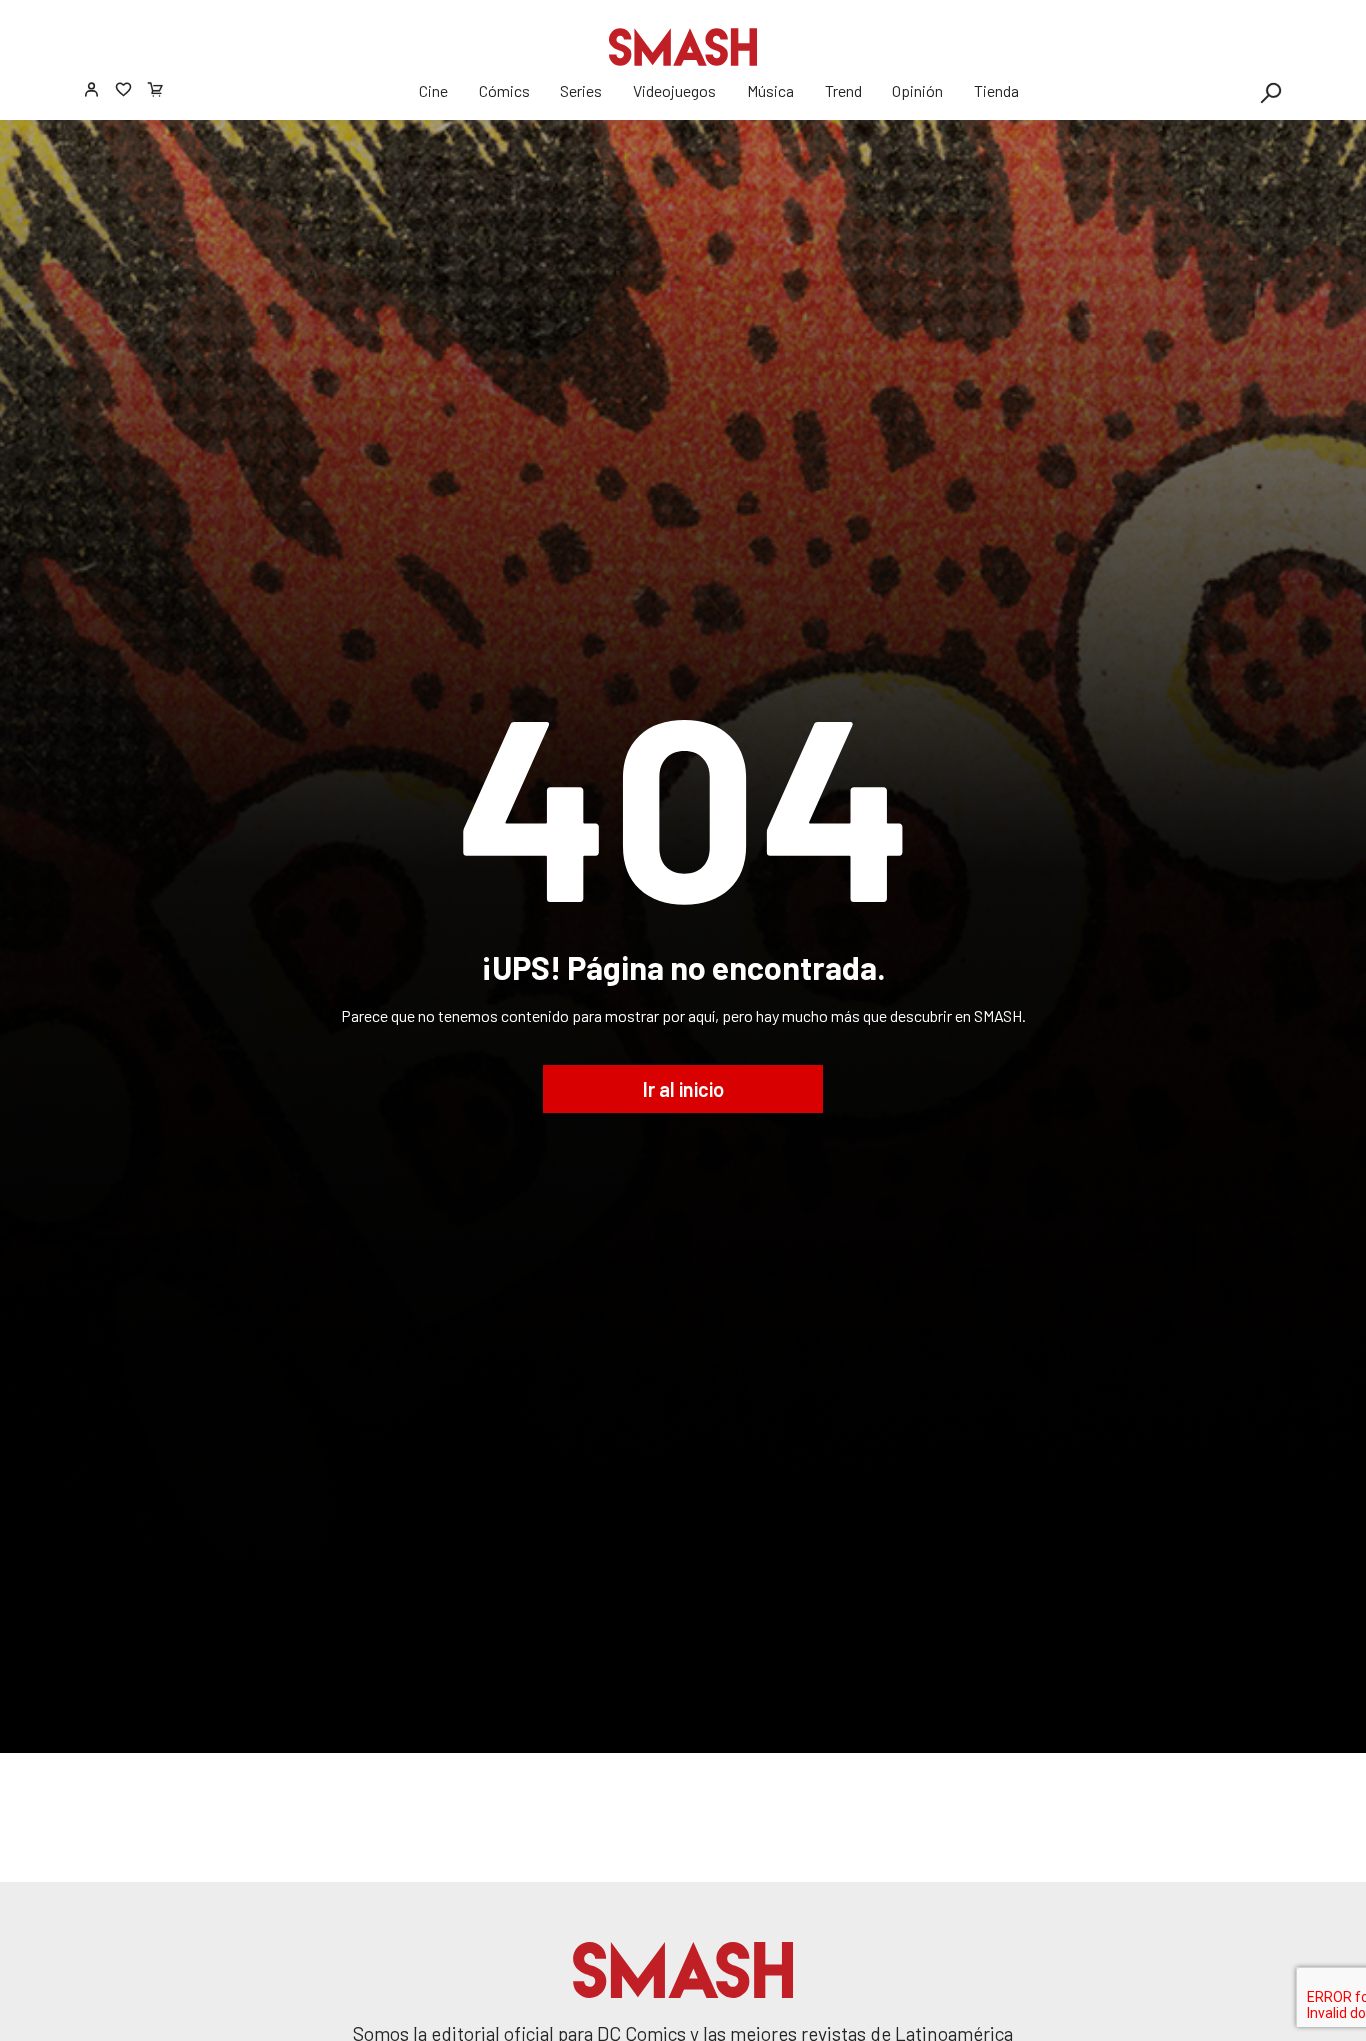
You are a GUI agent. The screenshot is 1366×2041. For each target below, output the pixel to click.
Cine (433, 90)
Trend (843, 90)
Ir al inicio (683, 1089)
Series (581, 90)
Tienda (996, 90)
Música (770, 90)
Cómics (504, 90)
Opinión (917, 90)
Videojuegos (674, 90)
